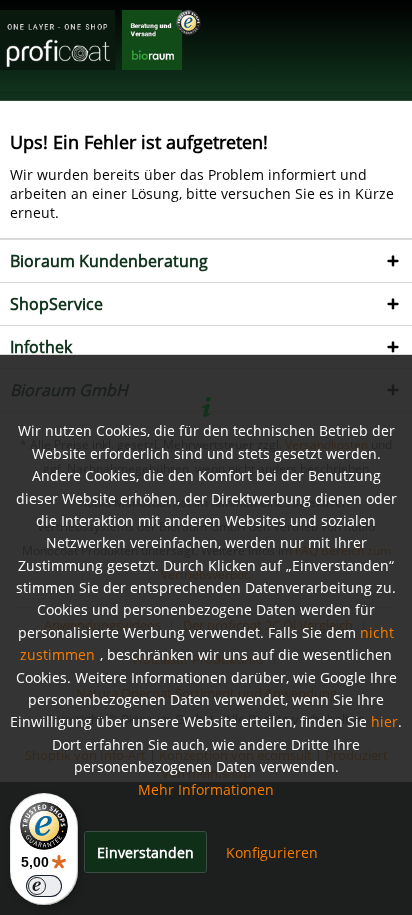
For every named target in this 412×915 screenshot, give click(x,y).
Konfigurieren (272, 852)
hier (384, 721)
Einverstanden (145, 852)
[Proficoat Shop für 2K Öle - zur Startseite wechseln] (100, 43)
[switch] (44, 886)
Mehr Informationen (206, 789)
